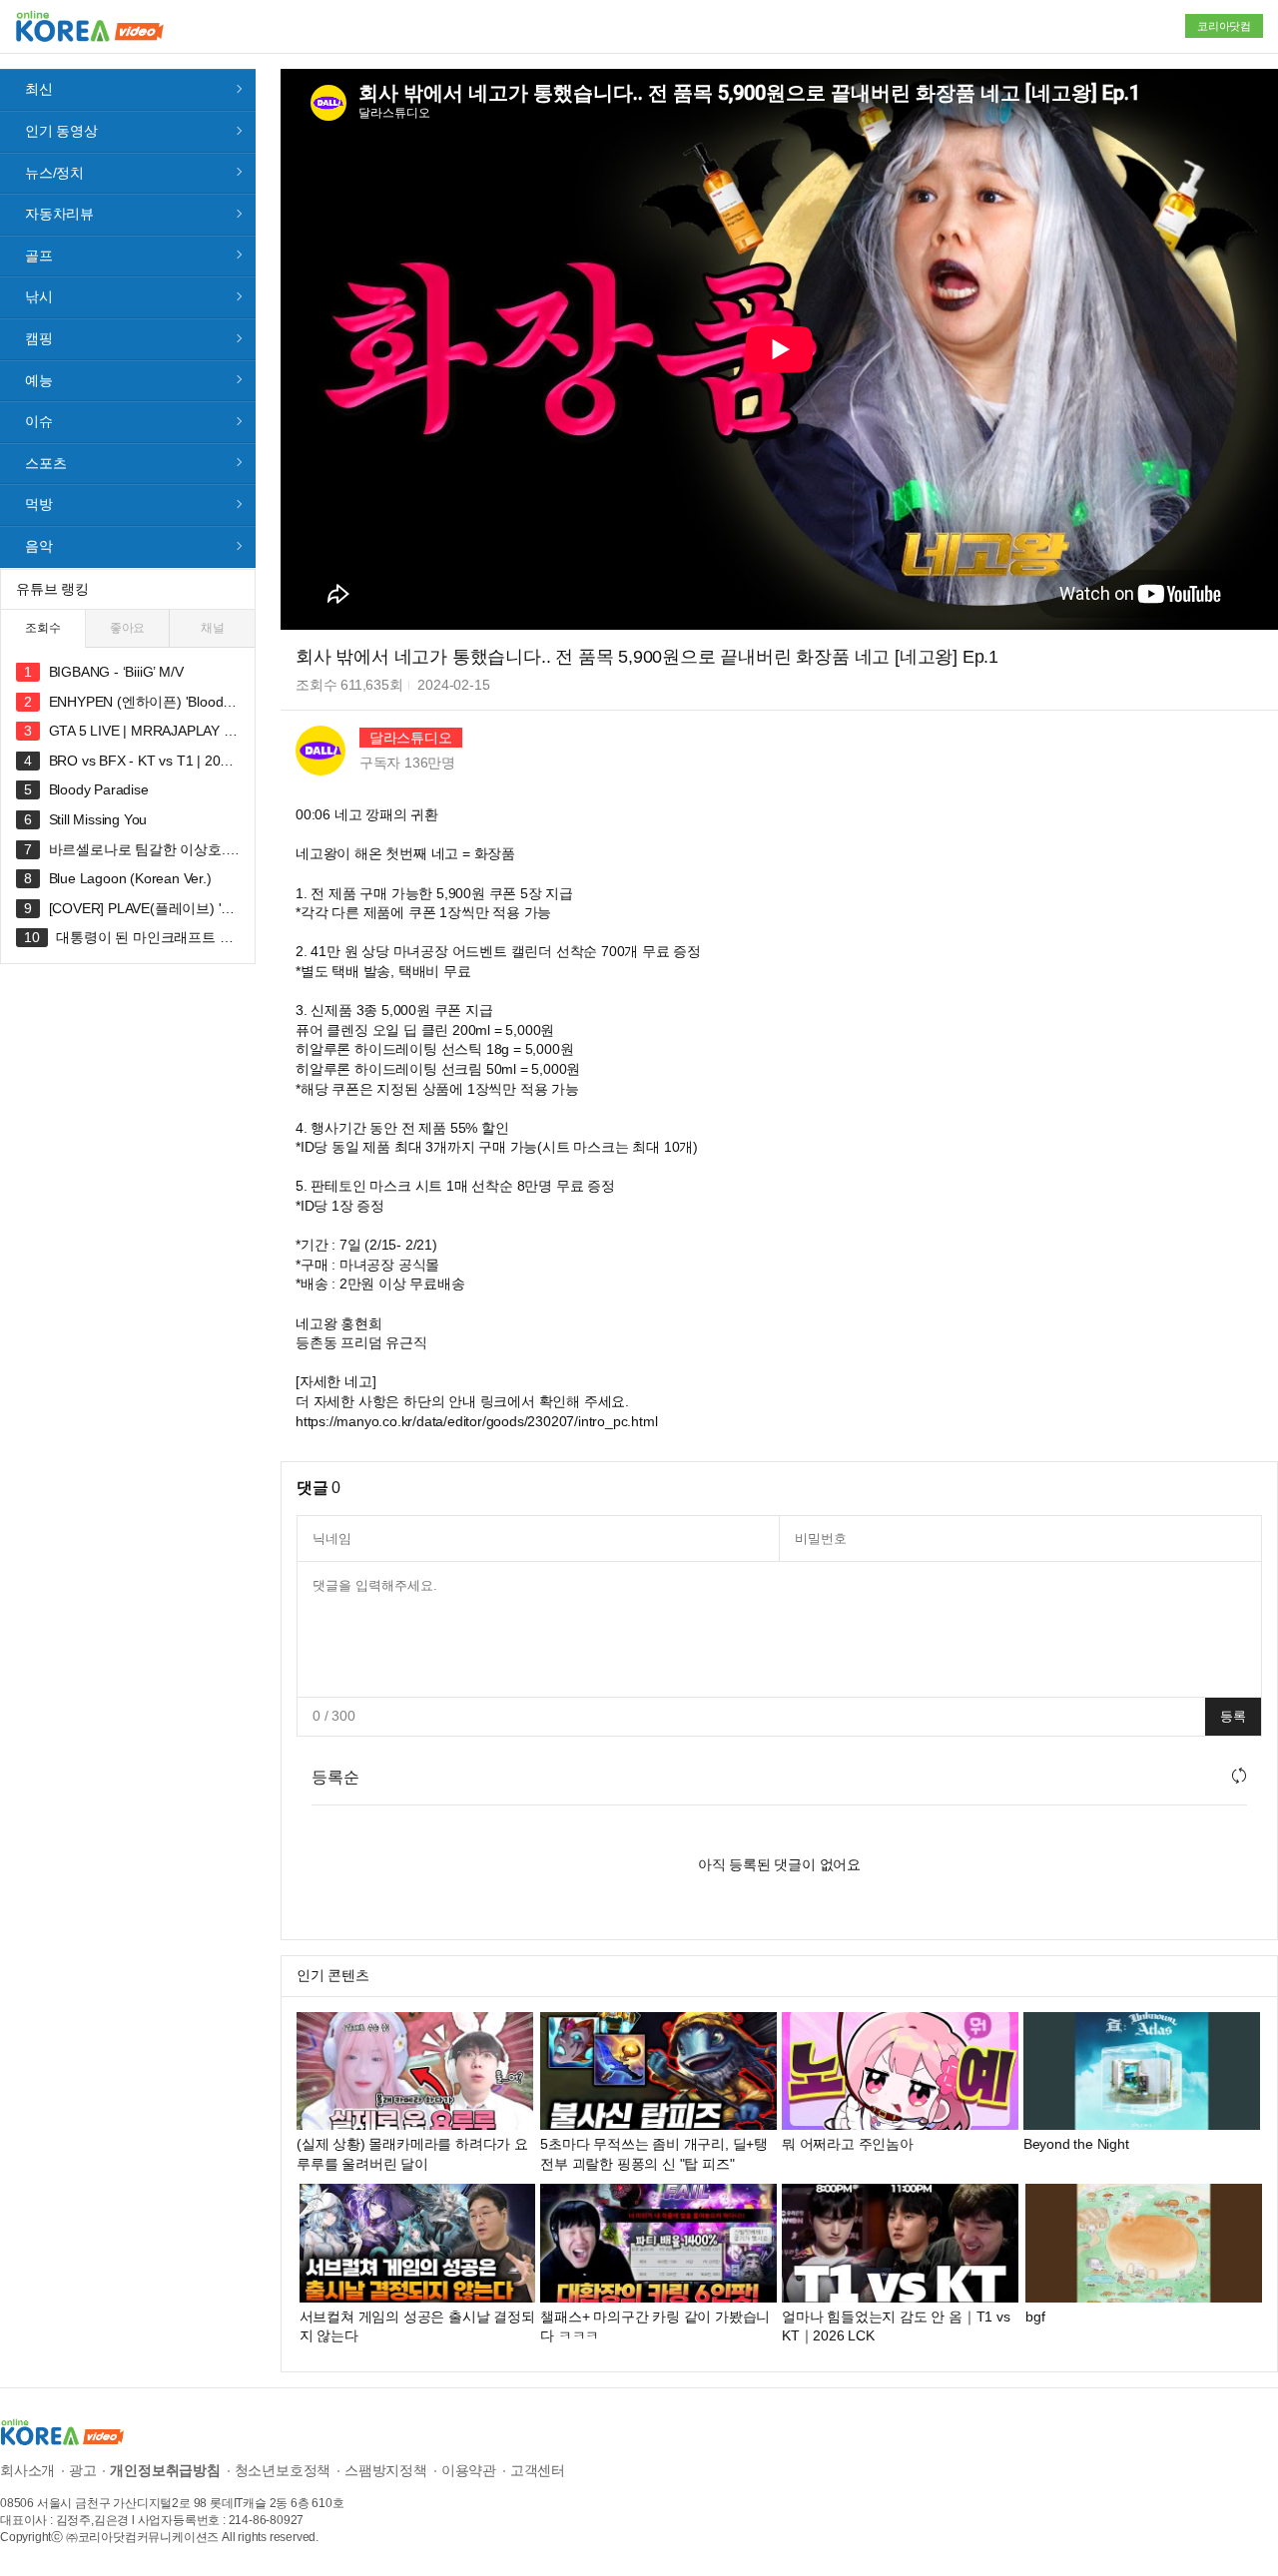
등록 (1233, 1716)
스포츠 (45, 463)
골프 (39, 256)
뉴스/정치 (54, 173)
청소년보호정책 (283, 2470)
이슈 (39, 421)
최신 (39, 89)
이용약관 (469, 2470)
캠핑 (39, 338)
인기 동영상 (61, 131)
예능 (39, 380)
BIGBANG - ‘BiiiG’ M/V (116, 672)
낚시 (39, 296)
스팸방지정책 (386, 2470)
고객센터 (538, 2470)
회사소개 (27, 2470)
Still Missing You (98, 819)
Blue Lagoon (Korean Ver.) (130, 878)
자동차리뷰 (59, 214)
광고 (83, 2470)
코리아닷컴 (1224, 26)
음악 (39, 546)
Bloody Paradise (99, 789)
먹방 (39, 504)
